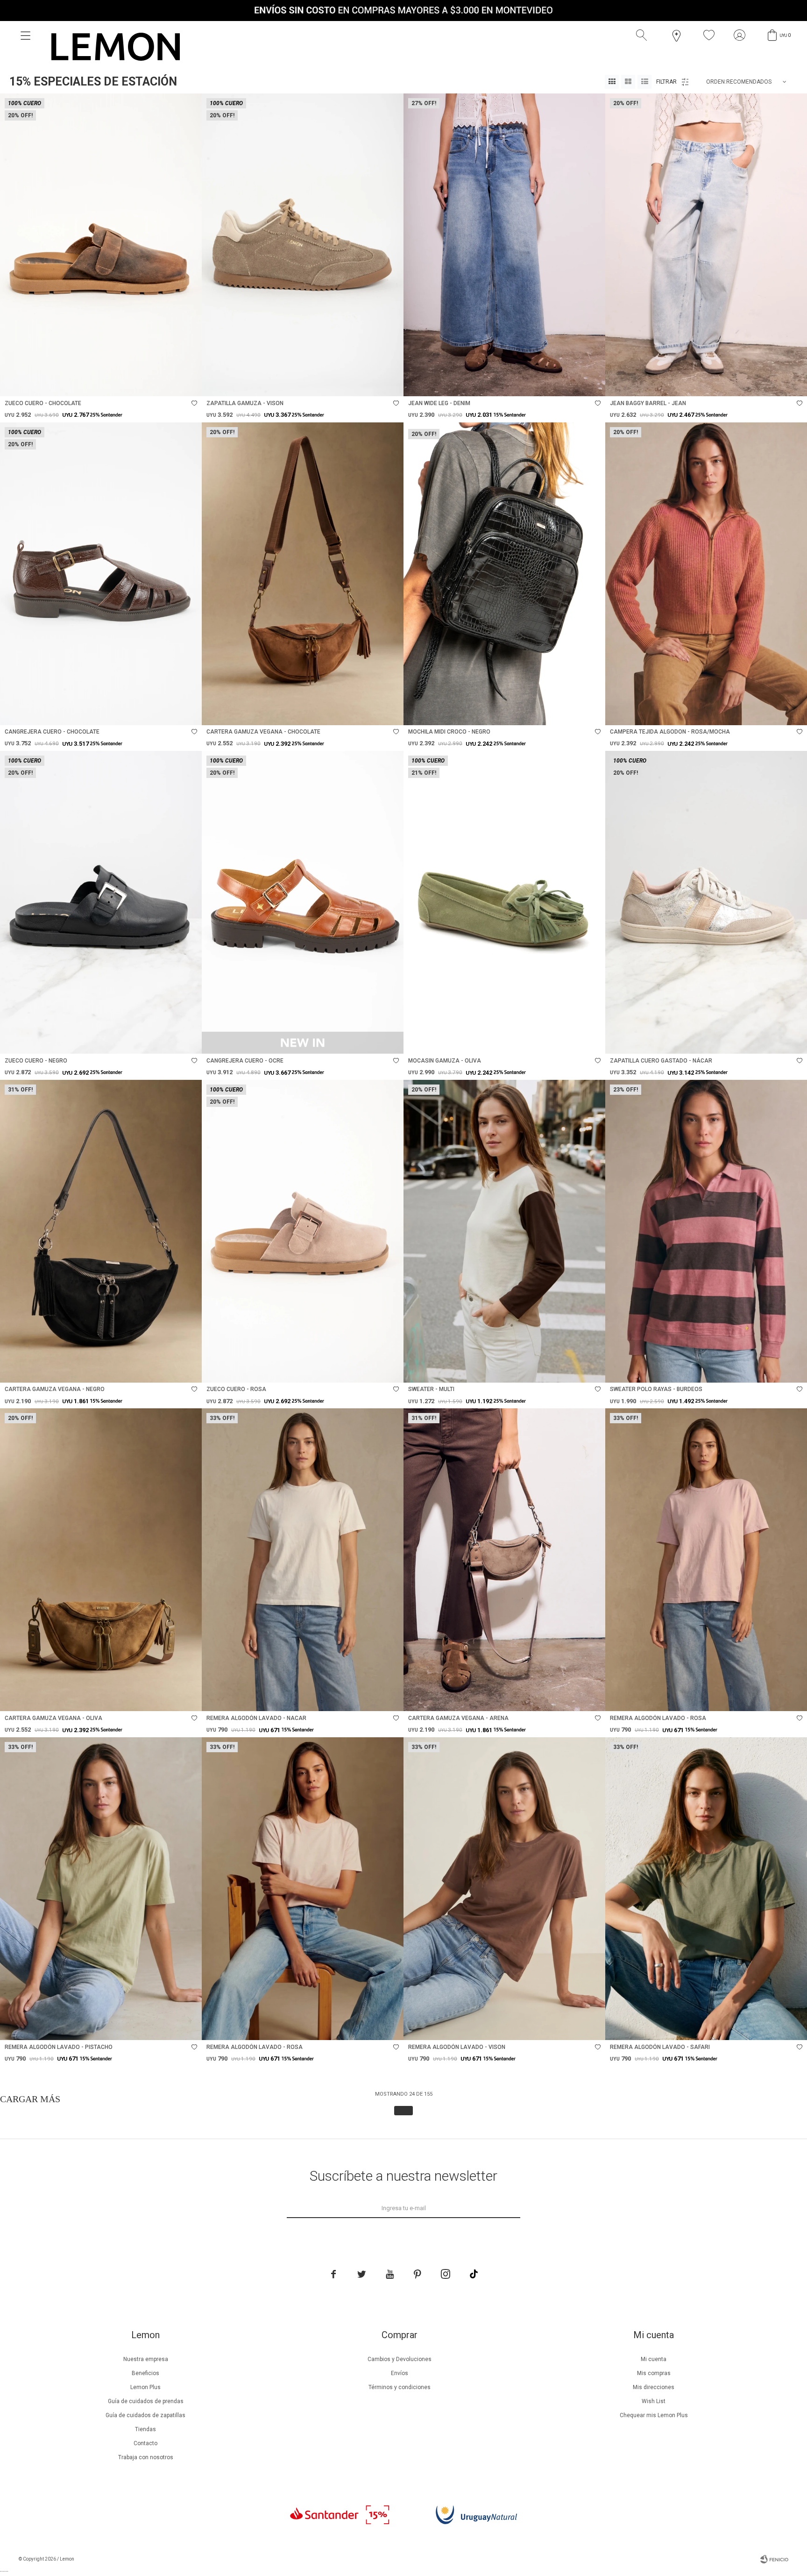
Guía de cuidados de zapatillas (145, 2415)
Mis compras (654, 2373)
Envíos (400, 2373)
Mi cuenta (654, 2359)
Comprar (137, 384)
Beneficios (145, 2373)
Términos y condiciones (400, 2387)
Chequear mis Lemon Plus (654, 2415)
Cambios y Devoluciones (400, 2359)
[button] (644, 36)
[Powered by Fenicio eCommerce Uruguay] (774, 2559)
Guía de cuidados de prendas (146, 2401)
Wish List (654, 2401)
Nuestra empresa (146, 2359)
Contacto (145, 2443)
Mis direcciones (654, 2387)
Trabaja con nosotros (146, 2457)
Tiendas (145, 2429)
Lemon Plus (145, 2387)
